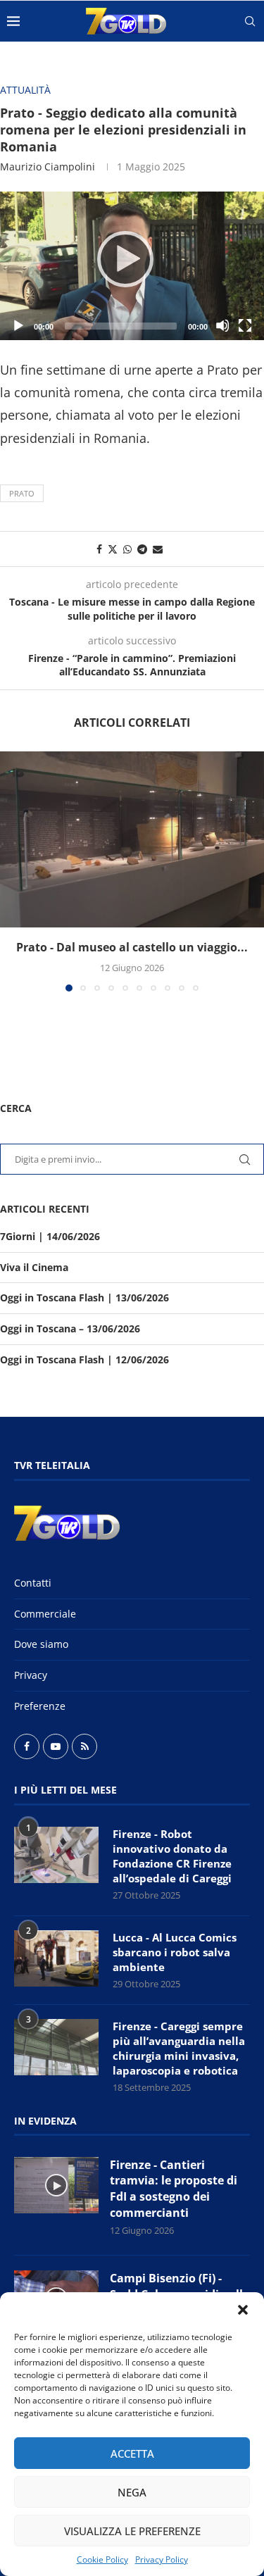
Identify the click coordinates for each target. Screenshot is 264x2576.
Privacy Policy (162, 2559)
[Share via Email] (158, 549)
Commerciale (45, 1614)
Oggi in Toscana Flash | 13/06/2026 (84, 1298)
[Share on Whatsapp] (127, 549)
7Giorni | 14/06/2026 (50, 1236)
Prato (22, 493)
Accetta (132, 2453)
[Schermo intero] (245, 325)
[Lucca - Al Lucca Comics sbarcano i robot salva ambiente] (56, 1958)
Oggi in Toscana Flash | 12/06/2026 (84, 1359)
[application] (132, 266)
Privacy (31, 1675)
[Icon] (56, 2185)
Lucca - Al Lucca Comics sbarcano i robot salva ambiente (175, 1952)
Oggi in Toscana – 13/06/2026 (70, 1328)
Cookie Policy (102, 2559)
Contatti (33, 1583)
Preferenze (40, 1706)
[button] (243, 2310)
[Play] (132, 265)
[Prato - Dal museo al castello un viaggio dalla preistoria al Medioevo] (132, 839)
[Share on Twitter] (113, 549)
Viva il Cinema (34, 1267)
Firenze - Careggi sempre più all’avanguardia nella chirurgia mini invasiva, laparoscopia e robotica (179, 2048)
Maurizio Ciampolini (48, 167)
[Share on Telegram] (142, 549)
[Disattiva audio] (222, 325)
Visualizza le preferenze (132, 2531)
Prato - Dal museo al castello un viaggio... (132, 947)
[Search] (250, 21)
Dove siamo (41, 1644)
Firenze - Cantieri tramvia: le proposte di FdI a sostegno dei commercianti (174, 2189)
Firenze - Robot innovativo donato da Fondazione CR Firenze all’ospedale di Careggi (172, 1856)
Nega (132, 2492)
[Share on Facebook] (99, 549)
